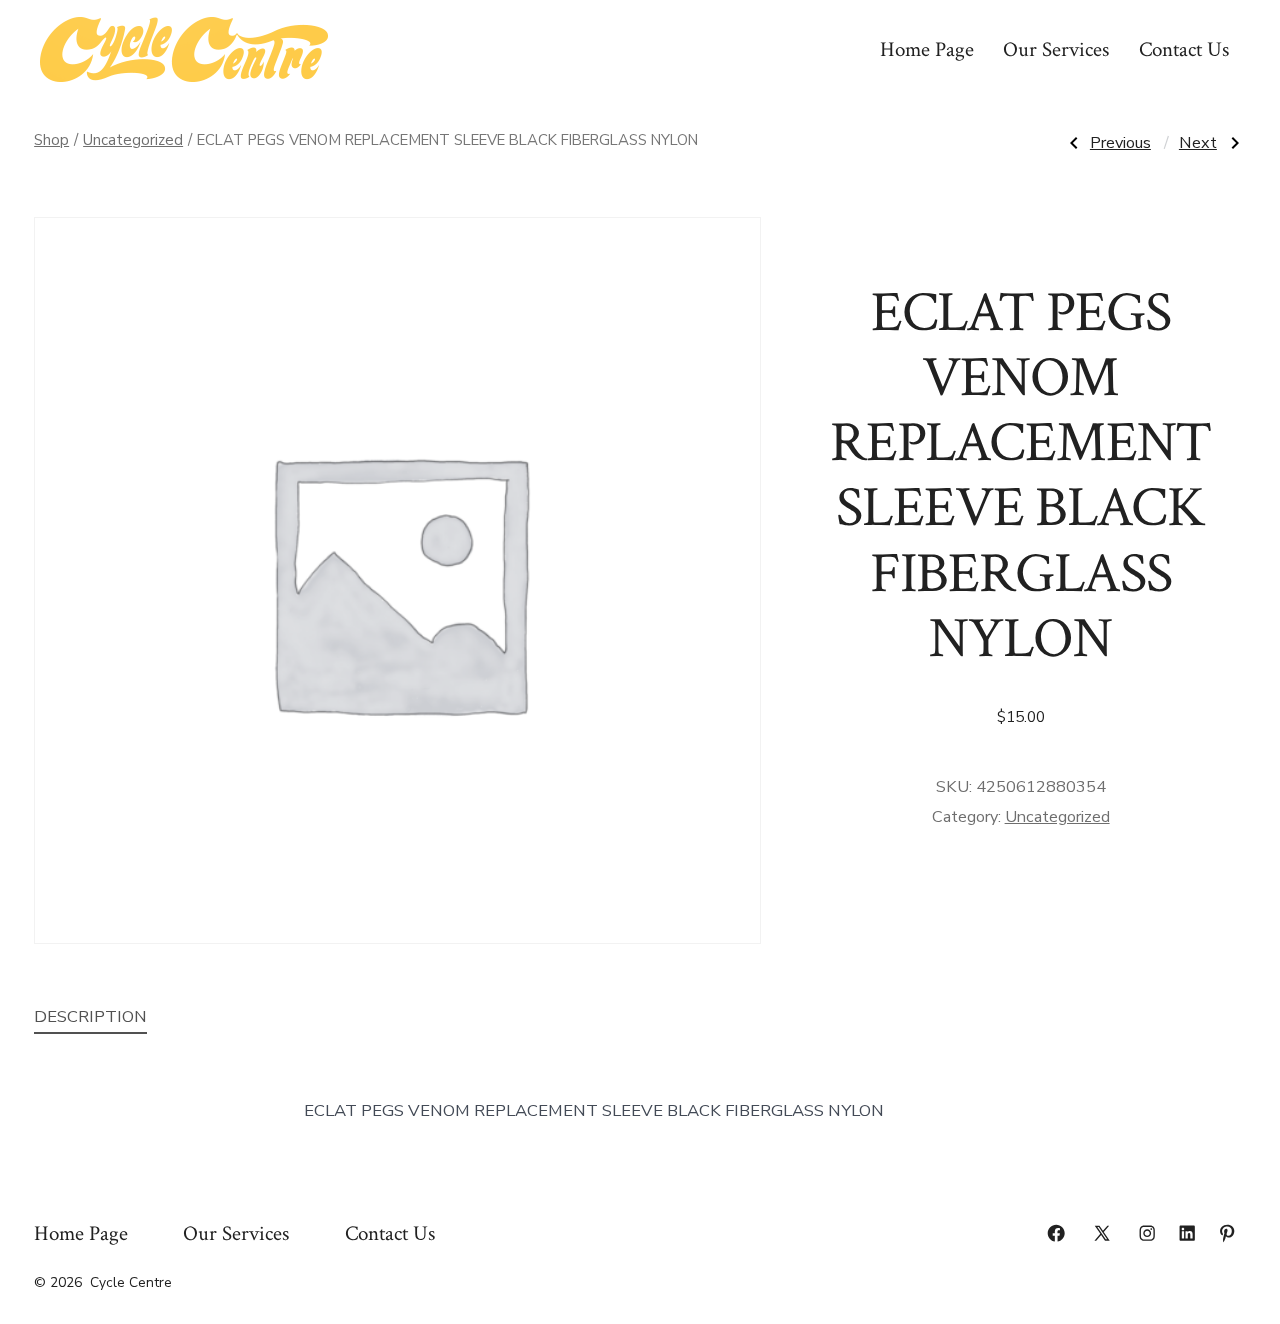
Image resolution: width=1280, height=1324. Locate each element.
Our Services (1056, 49)
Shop (51, 140)
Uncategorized (133, 140)
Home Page (927, 49)
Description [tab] (90, 1016)
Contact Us (1184, 49)
